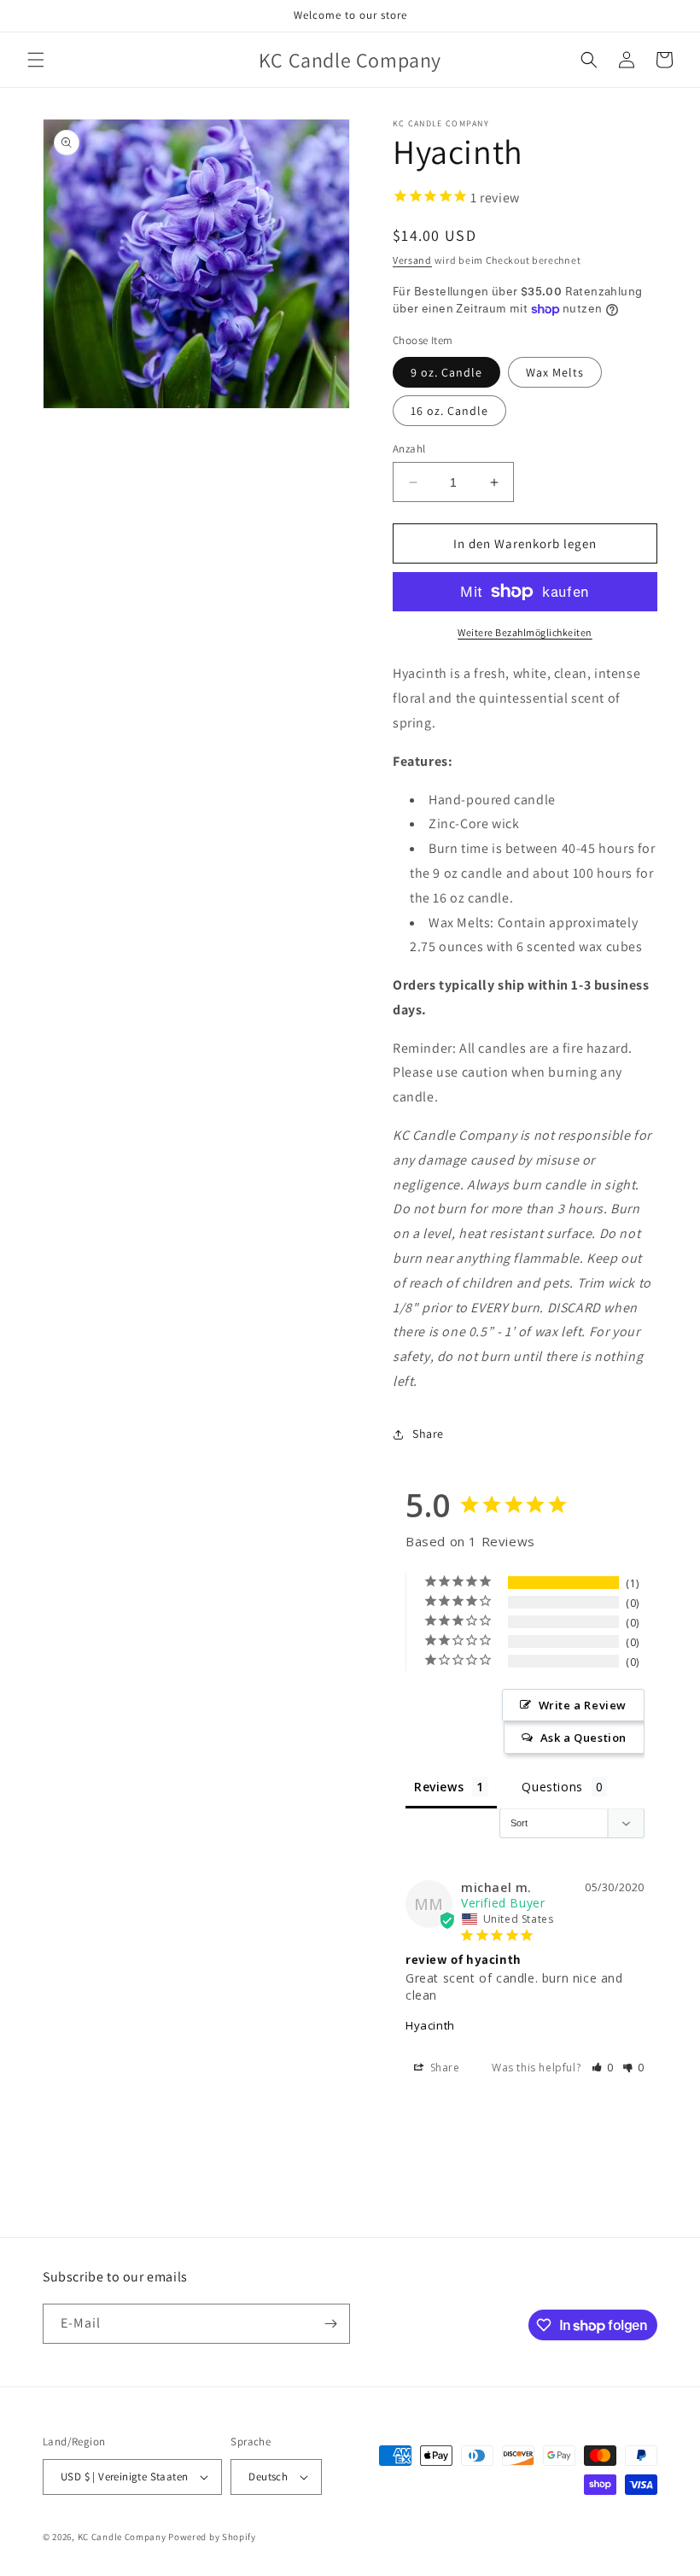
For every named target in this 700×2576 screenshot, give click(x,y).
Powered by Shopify (212, 2537)
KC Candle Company (122, 2537)
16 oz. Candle (449, 411)
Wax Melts (555, 372)
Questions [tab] (552, 1787)
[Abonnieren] (330, 2324)
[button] (36, 60)
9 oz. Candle (446, 372)
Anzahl (409, 449)
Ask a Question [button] (583, 1738)
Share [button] (428, 1434)
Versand (412, 260)
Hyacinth (430, 2025)
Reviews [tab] (439, 1787)
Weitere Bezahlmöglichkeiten (525, 632)
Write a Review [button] (583, 1705)
